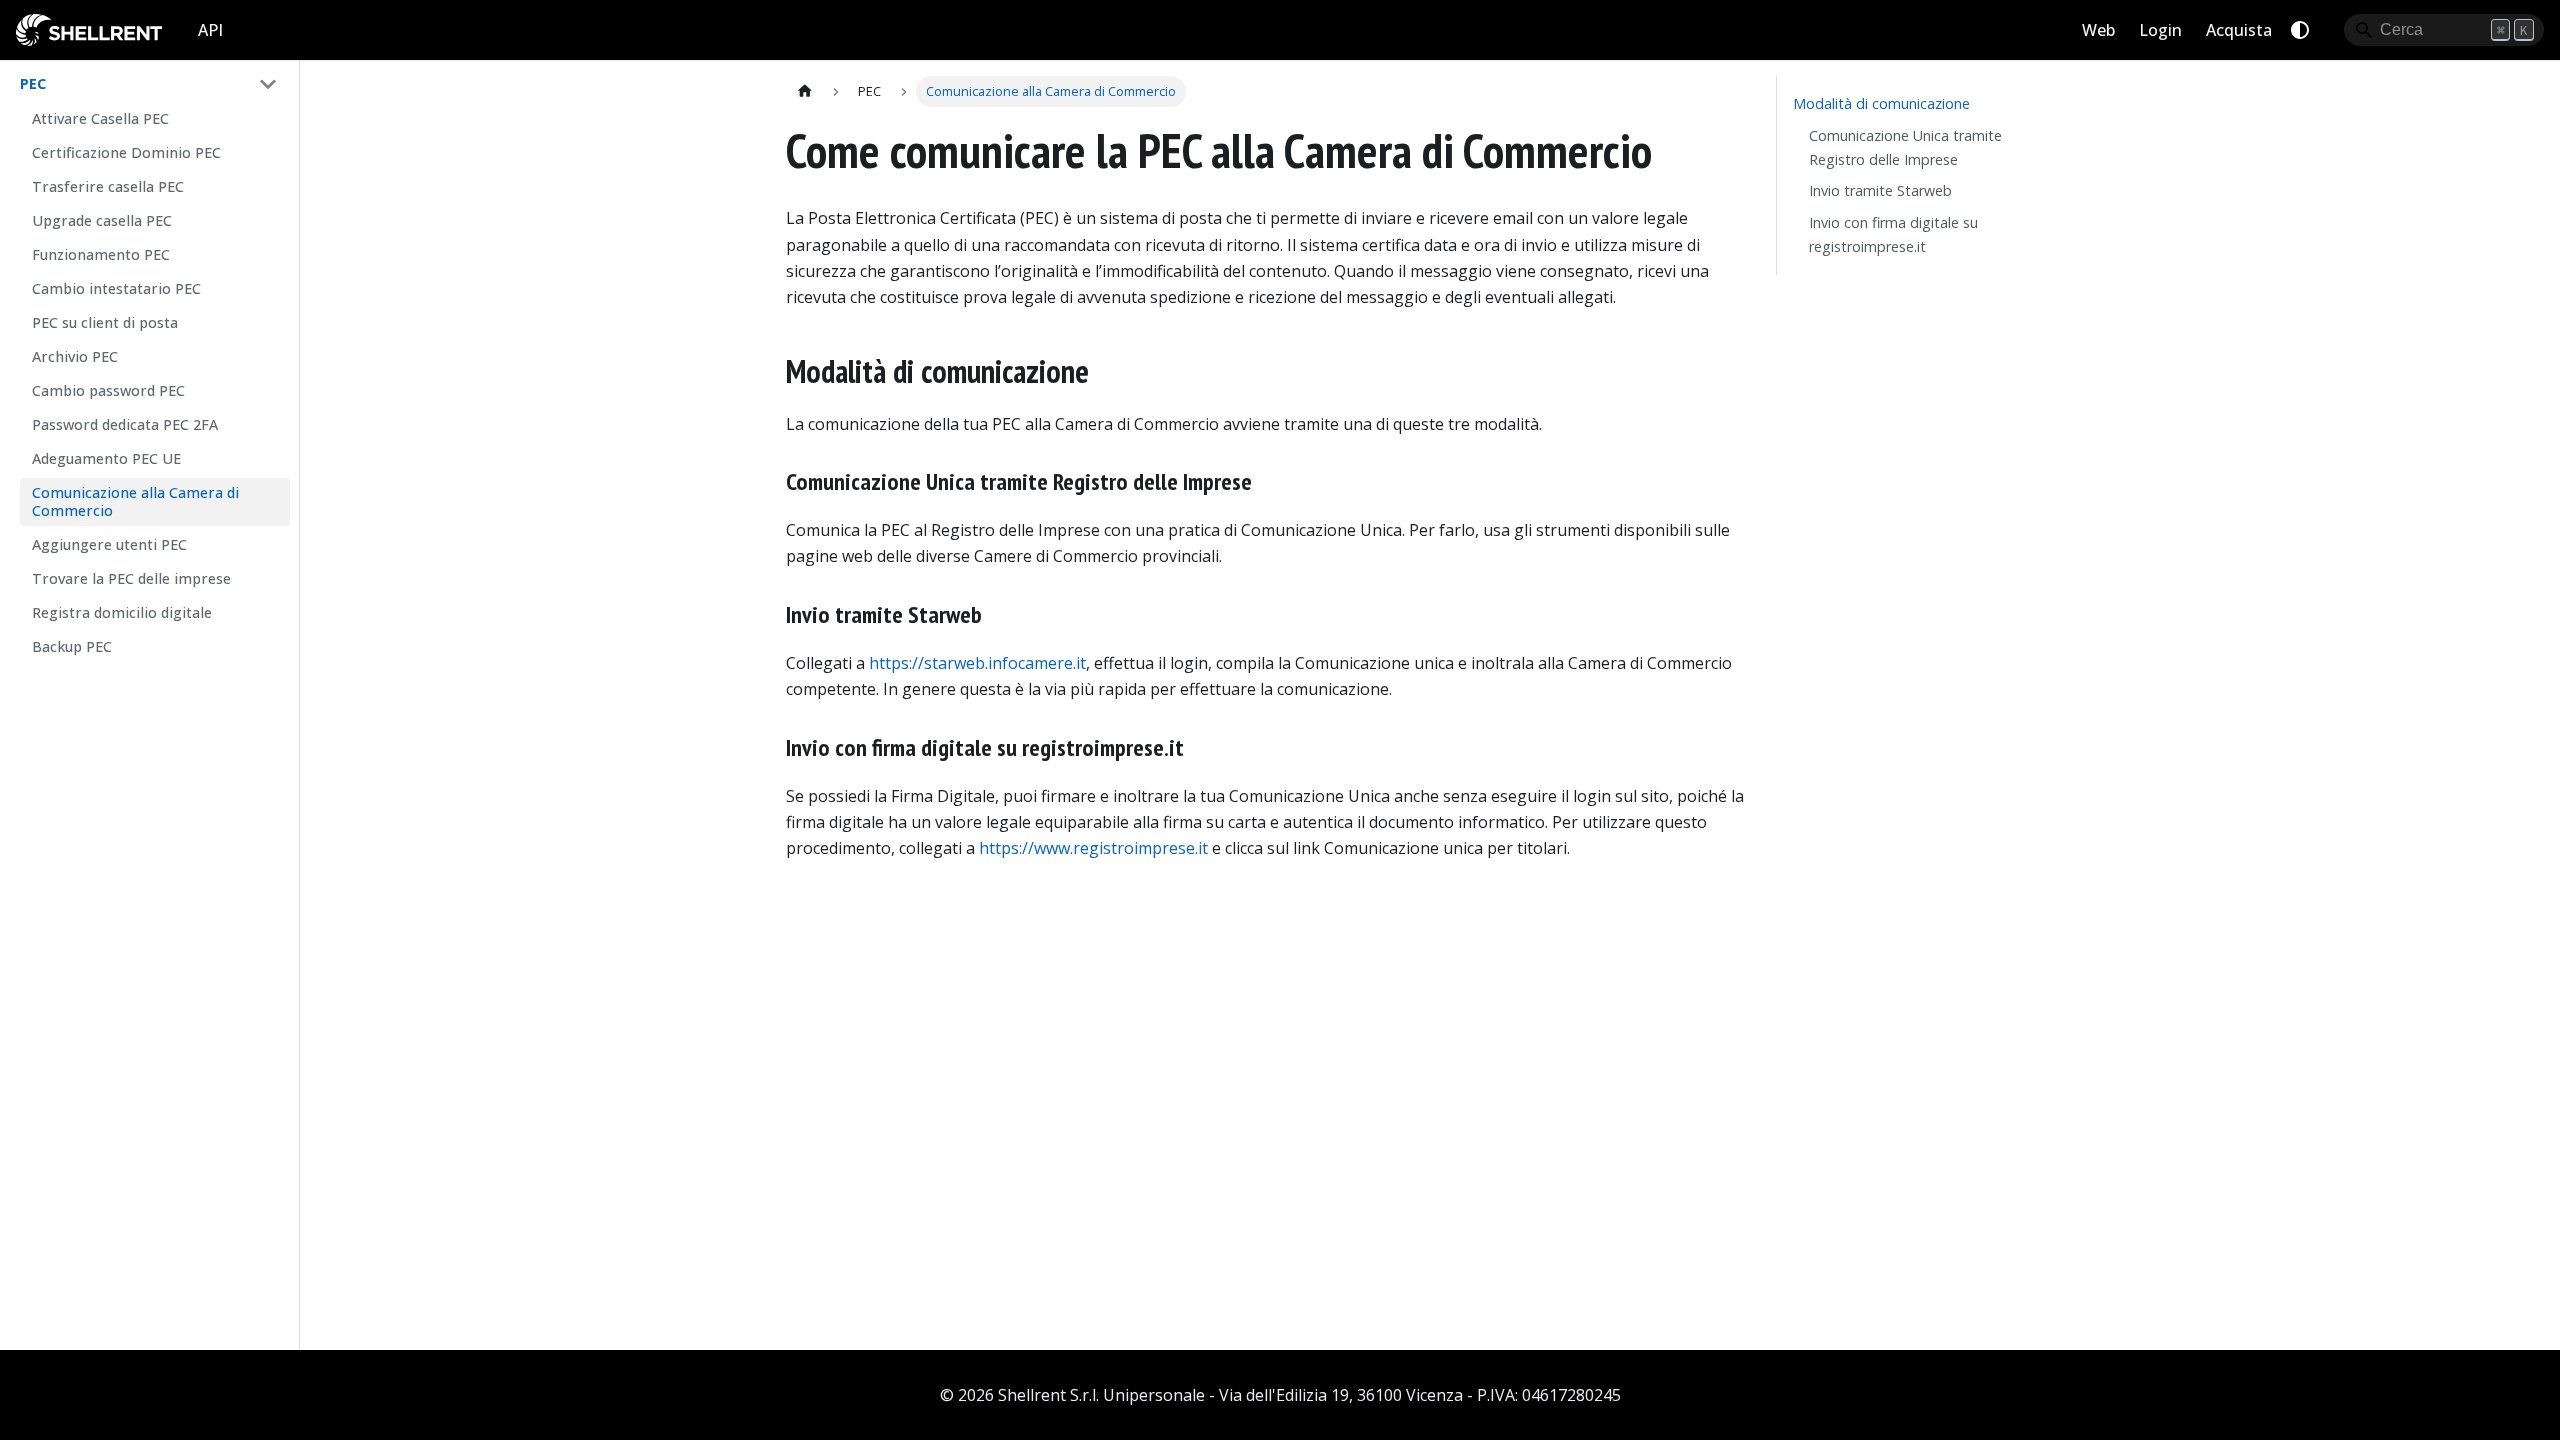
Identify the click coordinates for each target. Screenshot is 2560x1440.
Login (2160, 30)
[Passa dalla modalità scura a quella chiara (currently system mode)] (2300, 30)
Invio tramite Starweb (1880, 190)
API (210, 30)
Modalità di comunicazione (1881, 103)
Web (2098, 30)
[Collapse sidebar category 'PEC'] (268, 84)
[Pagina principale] (805, 91)
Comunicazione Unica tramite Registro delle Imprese (1905, 147)
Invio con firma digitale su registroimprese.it (1893, 234)
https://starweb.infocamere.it (977, 663)
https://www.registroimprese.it (1093, 848)
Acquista (2239, 30)
